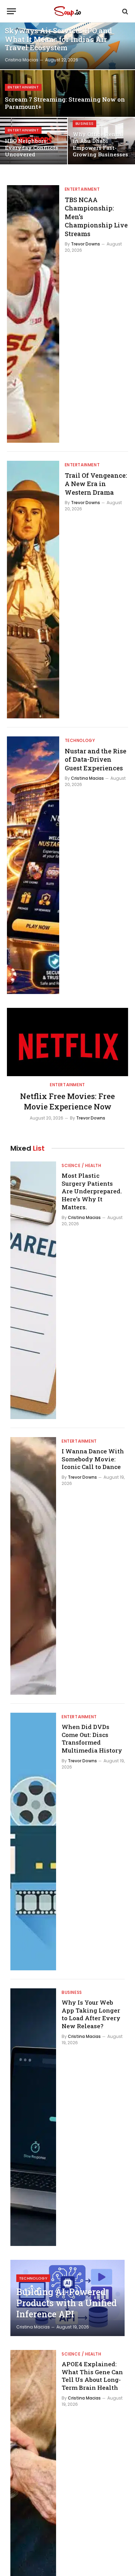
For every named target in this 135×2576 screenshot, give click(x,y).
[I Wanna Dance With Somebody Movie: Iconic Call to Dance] (33, 1566)
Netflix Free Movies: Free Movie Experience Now (67, 1101)
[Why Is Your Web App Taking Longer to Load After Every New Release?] (33, 2117)
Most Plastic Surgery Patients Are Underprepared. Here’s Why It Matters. (92, 1191)
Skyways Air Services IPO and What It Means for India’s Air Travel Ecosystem (58, 39)
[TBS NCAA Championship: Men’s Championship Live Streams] (33, 314)
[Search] (124, 11)
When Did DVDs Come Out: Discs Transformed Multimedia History (92, 1739)
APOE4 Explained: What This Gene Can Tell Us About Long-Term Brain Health (92, 2376)
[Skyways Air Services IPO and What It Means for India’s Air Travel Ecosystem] (67, 46)
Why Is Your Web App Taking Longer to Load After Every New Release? (91, 2014)
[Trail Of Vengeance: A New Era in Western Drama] (33, 590)
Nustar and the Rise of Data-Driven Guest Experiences (96, 759)
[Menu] (11, 11)
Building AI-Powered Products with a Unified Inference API (66, 2303)
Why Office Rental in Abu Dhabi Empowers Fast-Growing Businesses (100, 144)
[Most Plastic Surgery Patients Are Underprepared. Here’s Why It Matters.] (33, 1290)
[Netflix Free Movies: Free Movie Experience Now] (67, 1042)
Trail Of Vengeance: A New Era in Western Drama (96, 484)
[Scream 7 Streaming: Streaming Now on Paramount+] (67, 93)
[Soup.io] (67, 11)
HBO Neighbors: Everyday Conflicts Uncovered (31, 148)
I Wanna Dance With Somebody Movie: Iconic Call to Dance (93, 1459)
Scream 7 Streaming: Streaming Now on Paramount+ (65, 103)
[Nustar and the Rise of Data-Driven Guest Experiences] (33, 865)
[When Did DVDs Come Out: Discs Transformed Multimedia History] (33, 1842)
